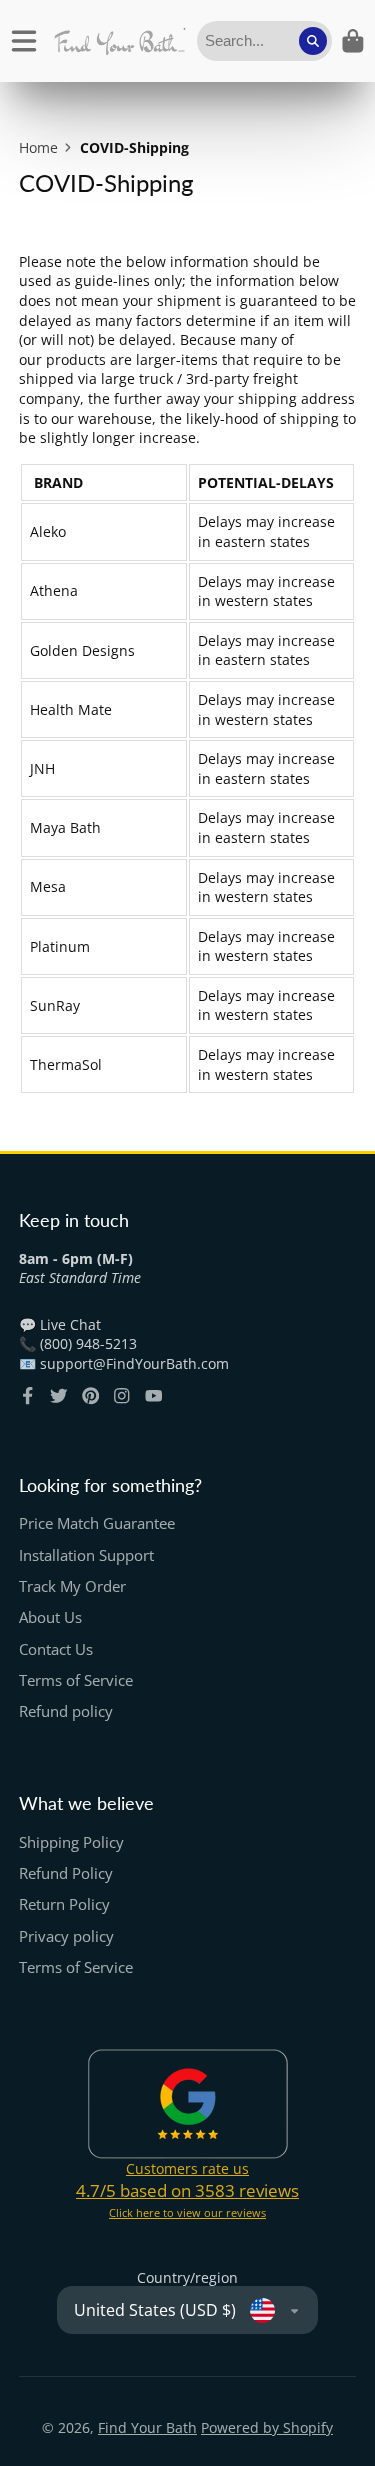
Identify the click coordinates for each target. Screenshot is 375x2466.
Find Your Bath (147, 2427)
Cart (353, 41)
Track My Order (72, 1586)
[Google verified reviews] (188, 2104)
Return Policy (64, 1904)
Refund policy (66, 1711)
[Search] (313, 41)
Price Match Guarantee (97, 1523)
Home (38, 147)
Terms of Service (76, 1680)
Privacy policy (66, 1936)
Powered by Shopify (267, 2427)
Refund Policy (66, 1873)
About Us (50, 1617)
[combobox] (264, 41)
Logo (119, 41)
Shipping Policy (71, 1842)
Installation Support (86, 1555)
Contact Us (56, 1649)
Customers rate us (187, 2168)
